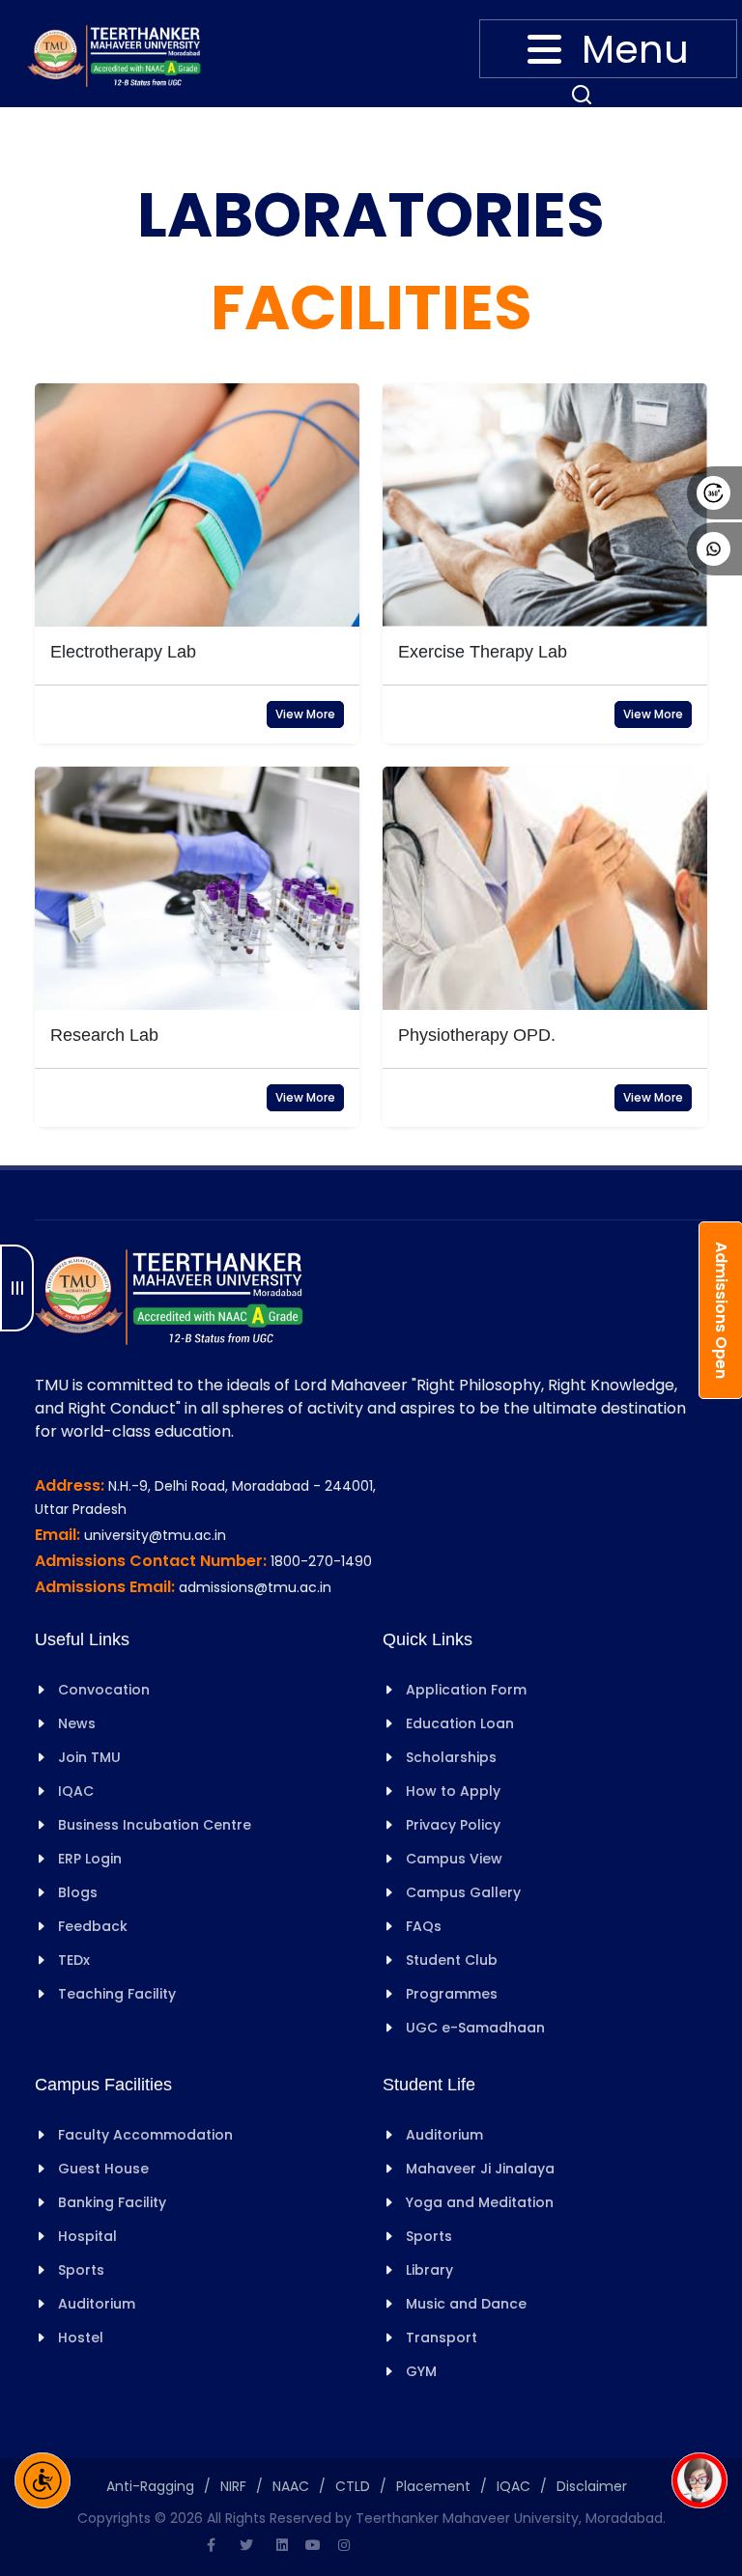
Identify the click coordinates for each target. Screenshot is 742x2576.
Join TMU (89, 1757)
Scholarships (451, 1757)
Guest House (103, 2169)
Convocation (104, 1690)
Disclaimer (592, 2486)
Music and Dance (466, 2304)
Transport (442, 2338)
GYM (421, 2371)
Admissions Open (721, 1310)
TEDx (74, 1960)
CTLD (353, 2486)
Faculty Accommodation (145, 2135)
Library (429, 2270)
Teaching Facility (117, 1994)
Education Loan (460, 1723)
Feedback (93, 1926)
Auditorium (97, 2304)
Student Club (452, 1960)
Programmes (452, 1994)
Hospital (87, 2236)
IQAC (76, 1791)
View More (305, 714)
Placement (433, 2486)
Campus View (454, 1859)
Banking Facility (112, 2202)
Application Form (466, 1690)
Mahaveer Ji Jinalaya (480, 2169)
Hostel (81, 2338)
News (77, 1723)
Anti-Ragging (150, 2486)
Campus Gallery (463, 1892)
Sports (81, 2270)
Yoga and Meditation (480, 2202)
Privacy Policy (453, 1825)
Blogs (78, 1892)
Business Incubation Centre (155, 1825)
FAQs (424, 1926)
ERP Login (90, 1859)
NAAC (291, 2486)
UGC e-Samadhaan (475, 2028)
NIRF (233, 2486)
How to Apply (453, 1791)
